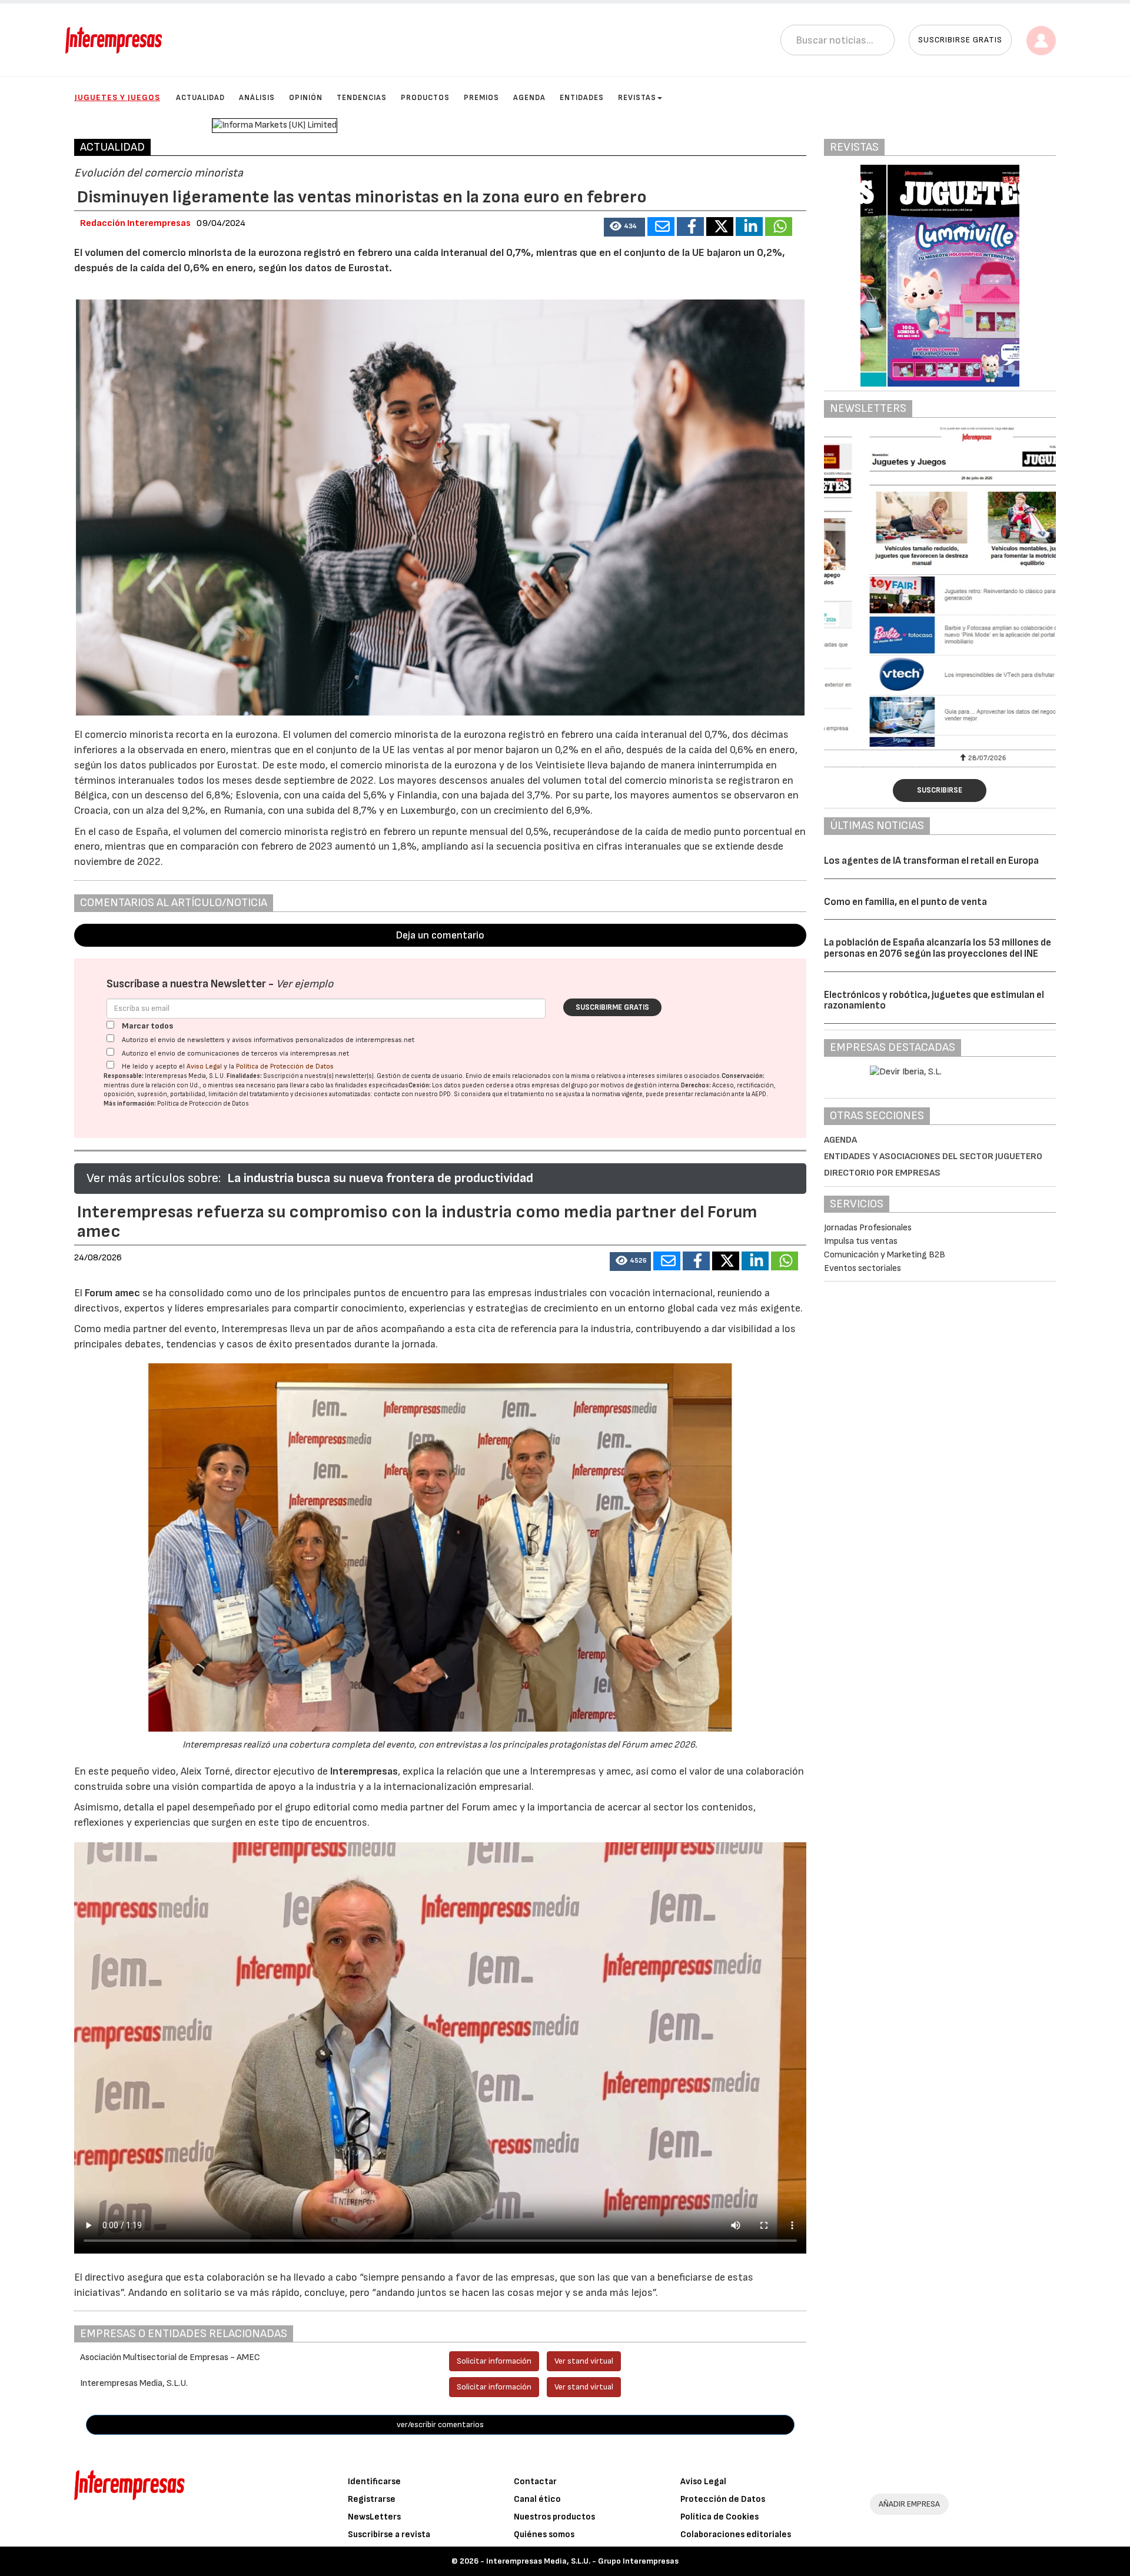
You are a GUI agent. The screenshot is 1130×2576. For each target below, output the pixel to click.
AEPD (759, 1094)
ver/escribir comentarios (440, 2424)
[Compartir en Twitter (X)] (720, 227)
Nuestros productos (554, 2517)
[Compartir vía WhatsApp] (779, 227)
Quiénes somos (544, 2535)
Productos (425, 98)
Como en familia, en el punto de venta (905, 902)
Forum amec (111, 1293)
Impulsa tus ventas (861, 1241)
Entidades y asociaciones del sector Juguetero (933, 1156)
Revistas (637, 98)
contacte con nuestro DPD (412, 1094)
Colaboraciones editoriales (736, 2535)
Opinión (306, 98)
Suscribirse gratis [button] (960, 40)
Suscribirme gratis (612, 1007)
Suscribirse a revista (389, 2535)
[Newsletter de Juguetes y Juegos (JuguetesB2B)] (940, 587)
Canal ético (537, 2499)
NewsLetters (374, 2517)
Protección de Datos (723, 2499)
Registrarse (372, 2499)
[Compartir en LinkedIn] (749, 227)
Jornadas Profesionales (868, 1228)
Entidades (582, 98)
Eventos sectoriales (863, 1268)
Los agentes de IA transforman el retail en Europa (931, 861)
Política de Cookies (719, 2517)
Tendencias (362, 98)
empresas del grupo (560, 1085)
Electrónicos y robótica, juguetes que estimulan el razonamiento (934, 1001)
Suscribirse (940, 790)
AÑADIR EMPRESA (909, 2504)
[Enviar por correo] (661, 227)
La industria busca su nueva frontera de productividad (380, 1178)
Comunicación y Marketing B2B (885, 1255)
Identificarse (374, 2482)
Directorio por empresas (882, 1173)
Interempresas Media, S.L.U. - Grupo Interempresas (582, 2561)
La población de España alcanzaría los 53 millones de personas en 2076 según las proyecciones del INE (938, 948)
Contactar (535, 2482)
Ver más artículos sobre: (154, 1178)
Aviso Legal (204, 1066)
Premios (481, 98)
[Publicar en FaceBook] (690, 227)
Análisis (257, 98)
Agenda (529, 98)
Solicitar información (494, 2361)
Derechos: (696, 1085)
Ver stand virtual (584, 2361)
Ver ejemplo (305, 984)
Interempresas (364, 1771)
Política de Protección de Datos (285, 1066)
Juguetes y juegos (117, 97)
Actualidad (200, 98)
